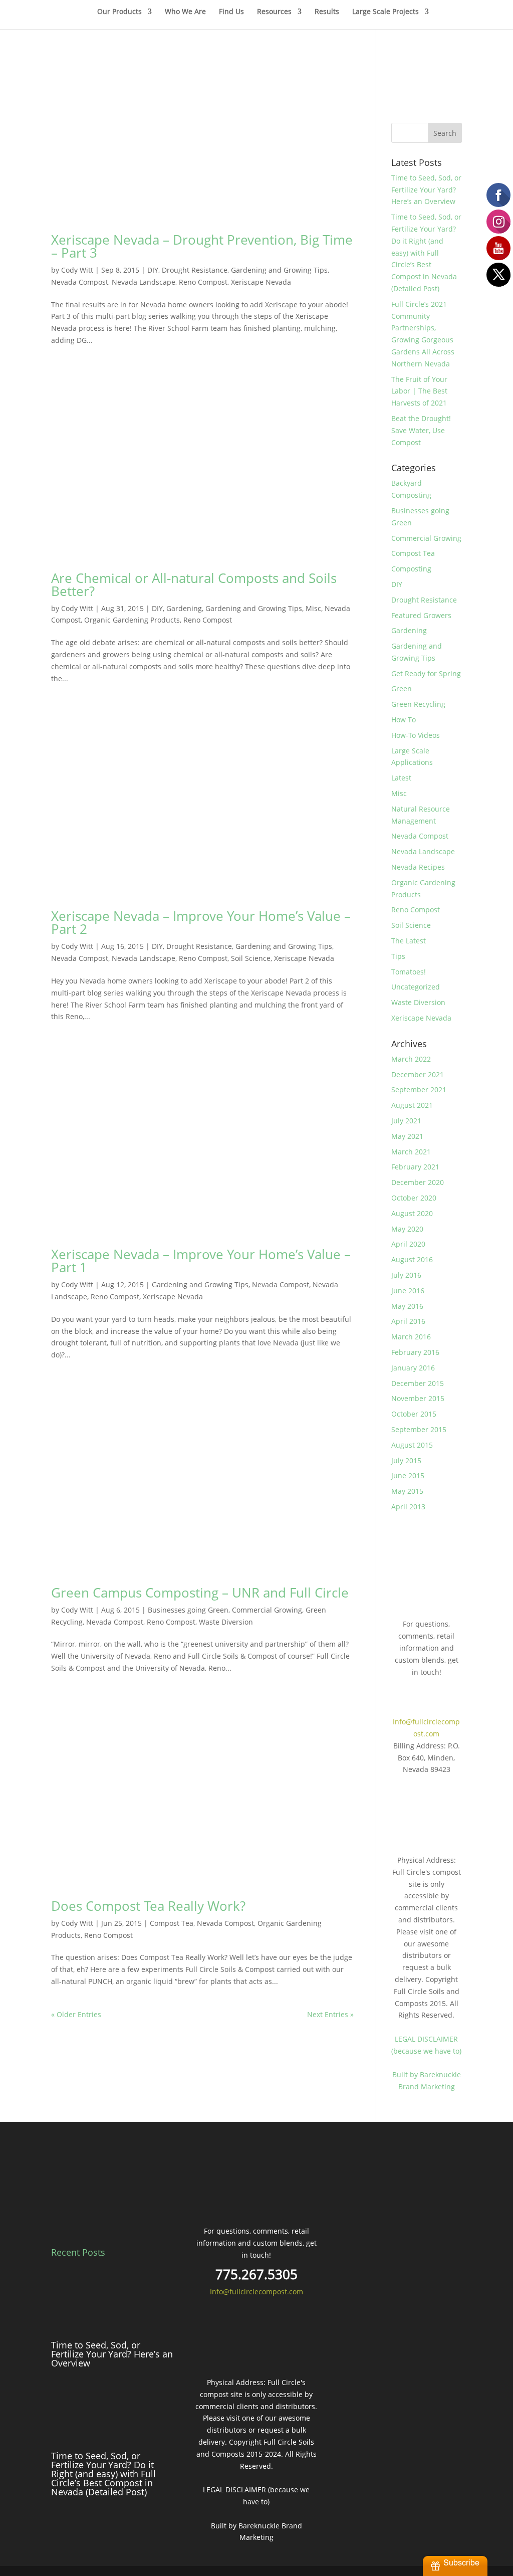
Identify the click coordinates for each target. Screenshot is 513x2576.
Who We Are (185, 12)
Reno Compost (203, 282)
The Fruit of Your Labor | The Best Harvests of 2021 (419, 391)
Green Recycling (418, 704)
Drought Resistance (195, 270)
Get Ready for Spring (426, 673)
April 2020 (408, 1244)
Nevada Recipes (418, 867)
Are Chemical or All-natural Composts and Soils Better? (194, 584)
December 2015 (418, 1383)
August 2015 (412, 1445)
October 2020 (414, 1198)
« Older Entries (76, 2014)
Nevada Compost (80, 282)
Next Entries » (330, 2014)
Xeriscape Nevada (261, 282)
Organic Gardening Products (132, 620)
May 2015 (407, 1491)
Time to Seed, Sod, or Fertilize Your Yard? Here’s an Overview (426, 190)
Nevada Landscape (144, 282)
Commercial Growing (267, 1610)
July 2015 (406, 1460)
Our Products (119, 12)
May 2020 (407, 1229)
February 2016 (415, 1352)
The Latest (409, 941)
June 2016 (408, 1291)
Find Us (231, 12)
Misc (313, 608)
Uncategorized (416, 987)
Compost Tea (172, 1923)
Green (402, 688)
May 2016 (407, 1306)
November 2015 (418, 1398)
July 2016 (406, 1275)
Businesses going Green (188, 1610)
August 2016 (412, 1259)
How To (404, 720)
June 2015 (408, 1475)
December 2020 (418, 1182)
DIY (153, 270)
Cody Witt (77, 270)
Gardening (184, 608)
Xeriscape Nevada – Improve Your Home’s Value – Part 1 (201, 1261)
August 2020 (412, 1213)
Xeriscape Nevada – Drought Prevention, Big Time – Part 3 (202, 246)
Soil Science (251, 958)
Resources (274, 12)
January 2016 (413, 1368)
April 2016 (408, 1321)
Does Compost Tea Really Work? (148, 1906)
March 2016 (411, 1337)
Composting (411, 569)
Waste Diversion (226, 1622)
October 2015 (414, 1414)
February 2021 (415, 1167)
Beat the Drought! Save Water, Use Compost (421, 430)
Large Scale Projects (386, 12)
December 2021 (418, 1074)
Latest (401, 778)
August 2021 (412, 1105)
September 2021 (419, 1089)
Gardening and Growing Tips (279, 270)
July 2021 (406, 1121)
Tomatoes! (409, 972)
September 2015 (419, 1429)
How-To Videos (416, 735)
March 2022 (411, 1059)
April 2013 (408, 1507)
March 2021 (411, 1152)
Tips (398, 956)
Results (327, 12)
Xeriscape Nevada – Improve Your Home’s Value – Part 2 (201, 922)
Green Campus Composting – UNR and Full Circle (200, 1593)
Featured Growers (421, 615)
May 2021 (407, 1136)
